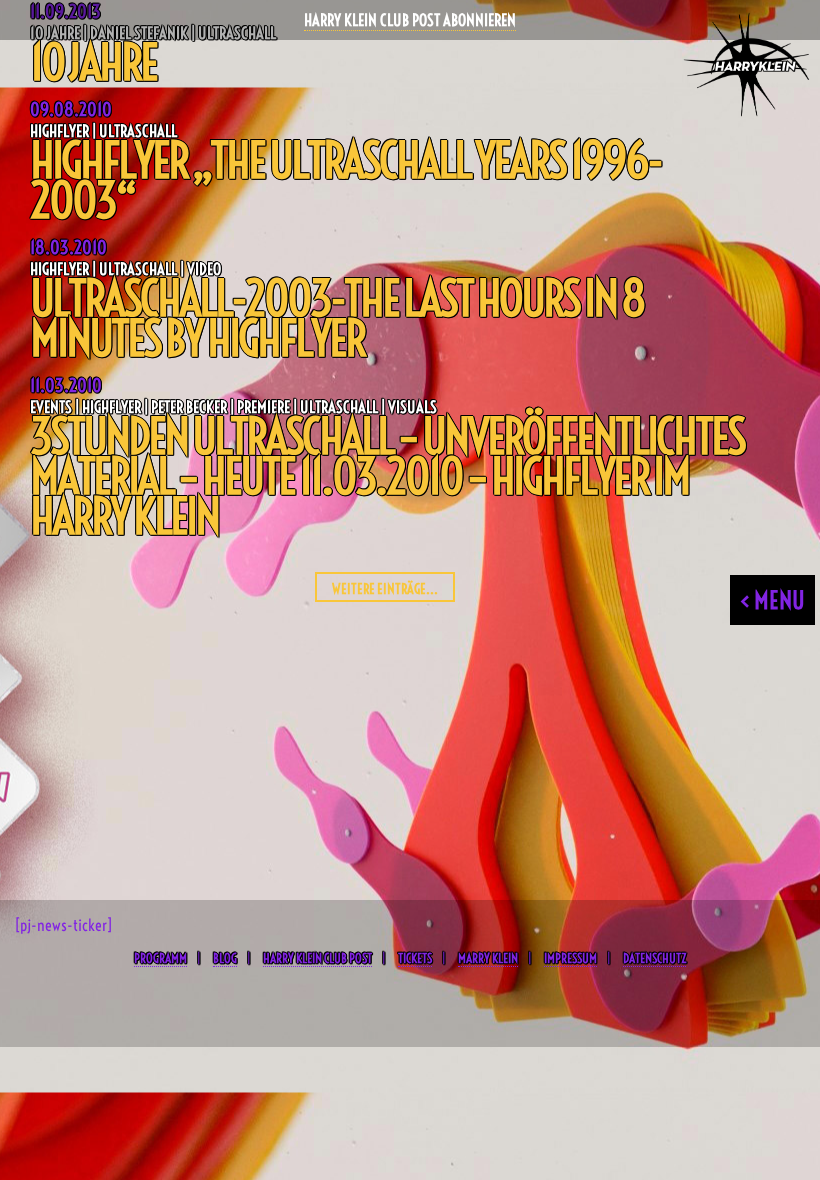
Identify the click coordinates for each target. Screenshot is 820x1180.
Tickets (415, 958)
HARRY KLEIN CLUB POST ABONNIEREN (410, 20)
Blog (225, 958)
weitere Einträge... (385, 589)
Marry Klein (488, 958)
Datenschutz (654, 958)
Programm (160, 958)
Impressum (570, 958)
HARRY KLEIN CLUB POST (317, 958)
